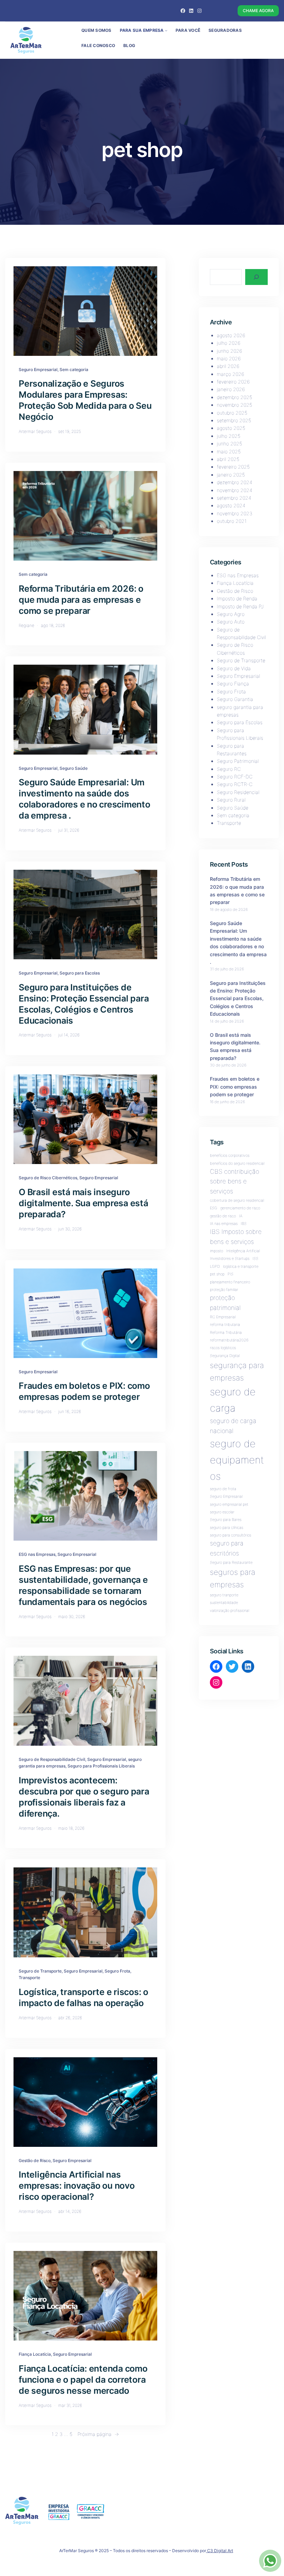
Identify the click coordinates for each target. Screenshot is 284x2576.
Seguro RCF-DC (235, 777)
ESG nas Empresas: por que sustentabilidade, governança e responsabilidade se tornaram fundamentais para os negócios (83, 1585)
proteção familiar (224, 1290)
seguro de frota (223, 1489)
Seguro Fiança (233, 684)
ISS (255, 1259)
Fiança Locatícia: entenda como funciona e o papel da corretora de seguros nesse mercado (83, 2380)
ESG (214, 1208)
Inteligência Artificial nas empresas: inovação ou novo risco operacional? (77, 2186)
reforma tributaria (225, 1325)
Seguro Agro (231, 614)
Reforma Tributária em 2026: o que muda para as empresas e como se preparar (81, 600)
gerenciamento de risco (240, 1208)
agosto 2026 (231, 335)
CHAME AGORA (258, 11)
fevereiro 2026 (233, 382)
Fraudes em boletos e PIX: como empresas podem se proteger (84, 1391)
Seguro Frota (117, 1971)
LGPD (215, 1267)
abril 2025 (228, 459)
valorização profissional (229, 1611)
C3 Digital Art (220, 2551)
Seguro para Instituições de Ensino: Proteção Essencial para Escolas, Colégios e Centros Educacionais (84, 1004)
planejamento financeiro (230, 1282)
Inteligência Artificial (243, 1251)
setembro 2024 (234, 498)
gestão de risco (223, 1216)
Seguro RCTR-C (235, 784)
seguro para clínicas (227, 1528)
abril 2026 (228, 366)
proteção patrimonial (225, 1303)
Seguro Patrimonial (238, 761)
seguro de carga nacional (233, 1426)
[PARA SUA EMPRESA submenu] (166, 30)
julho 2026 (229, 343)
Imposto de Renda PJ (240, 606)
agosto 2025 (231, 428)
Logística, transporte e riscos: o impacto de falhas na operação (83, 1997)
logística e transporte (241, 1267)
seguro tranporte (224, 1595)
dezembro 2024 (234, 482)
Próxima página (98, 2434)
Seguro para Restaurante (231, 1563)
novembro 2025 (234, 405)
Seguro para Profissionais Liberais (101, 1766)
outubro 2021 (232, 521)
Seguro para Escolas (80, 973)
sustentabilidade (224, 1603)
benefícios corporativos (230, 1156)
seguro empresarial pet (229, 1504)
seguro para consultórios (230, 1535)
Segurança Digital (225, 1356)
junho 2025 (229, 444)
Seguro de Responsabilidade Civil (52, 1759)
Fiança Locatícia (35, 2354)
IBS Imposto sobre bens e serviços (236, 1236)
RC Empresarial (223, 1317)
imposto (216, 1251)
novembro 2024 (234, 490)
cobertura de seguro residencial (237, 1201)
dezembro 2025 (234, 397)
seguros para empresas (233, 1578)
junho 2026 (229, 351)
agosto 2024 (231, 505)
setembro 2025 (234, 420)
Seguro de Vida (234, 668)
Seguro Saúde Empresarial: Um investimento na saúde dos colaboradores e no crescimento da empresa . (85, 799)
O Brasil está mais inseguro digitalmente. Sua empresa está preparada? (83, 1203)
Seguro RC (229, 769)
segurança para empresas (237, 1371)
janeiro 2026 (231, 389)
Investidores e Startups (230, 1259)
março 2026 (230, 374)
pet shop (217, 1274)
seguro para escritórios (227, 1548)
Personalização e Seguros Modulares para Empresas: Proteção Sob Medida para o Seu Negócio (85, 400)
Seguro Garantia (235, 699)
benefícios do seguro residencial (237, 1164)
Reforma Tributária (226, 1333)
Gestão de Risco (35, 2160)
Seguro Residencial (238, 792)
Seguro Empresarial (38, 370)
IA (241, 1216)
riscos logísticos (223, 1348)
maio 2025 (229, 451)
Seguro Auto (231, 622)
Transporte (29, 1978)
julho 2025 (229, 436)
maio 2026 (229, 358)
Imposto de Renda (237, 598)
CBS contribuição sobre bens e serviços (234, 1181)
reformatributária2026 (229, 1340)
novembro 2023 (235, 513)
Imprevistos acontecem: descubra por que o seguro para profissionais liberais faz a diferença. (84, 1797)
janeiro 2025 (231, 475)
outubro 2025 (232, 413)
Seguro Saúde (74, 768)
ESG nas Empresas (37, 1554)
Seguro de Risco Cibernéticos (48, 1178)
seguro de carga (233, 1400)
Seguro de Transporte (40, 1971)
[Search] (256, 277)
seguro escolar (222, 1512)
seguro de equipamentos (237, 1460)
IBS (244, 1224)
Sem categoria (74, 370)
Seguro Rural (231, 800)
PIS (230, 1274)
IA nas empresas (224, 1224)
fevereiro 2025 (233, 467)
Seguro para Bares (226, 1520)
